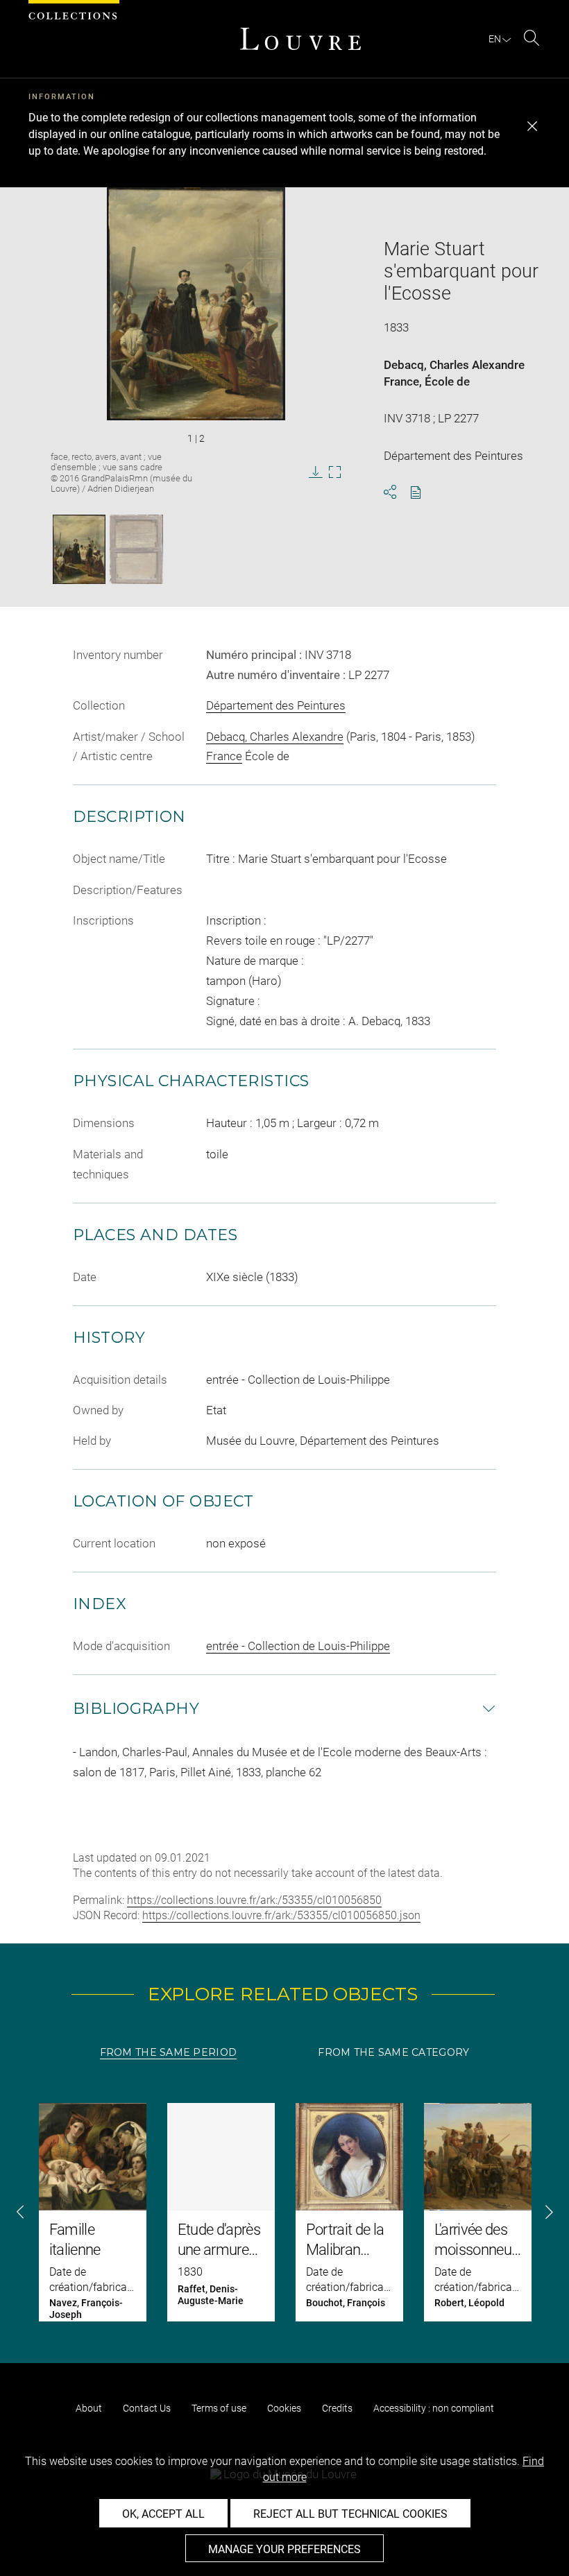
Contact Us (147, 2408)
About (89, 2408)
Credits (337, 2408)
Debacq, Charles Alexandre (454, 365)
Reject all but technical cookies (350, 2514)
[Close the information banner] (532, 126)
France (401, 381)
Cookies (284, 2408)
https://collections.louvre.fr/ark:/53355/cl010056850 (254, 1900)
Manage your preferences (284, 2549)
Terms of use (219, 2408)
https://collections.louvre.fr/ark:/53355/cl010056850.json (281, 1915)
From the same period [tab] (169, 2052)
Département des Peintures (276, 705)
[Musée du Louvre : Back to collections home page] (300, 39)
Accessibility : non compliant (434, 2408)
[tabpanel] (284, 2212)
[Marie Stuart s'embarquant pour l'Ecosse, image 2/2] (136, 549)
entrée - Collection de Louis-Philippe (298, 1646)
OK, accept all (163, 2514)
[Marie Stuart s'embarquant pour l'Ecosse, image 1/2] (79, 549)
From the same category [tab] (393, 2052)
